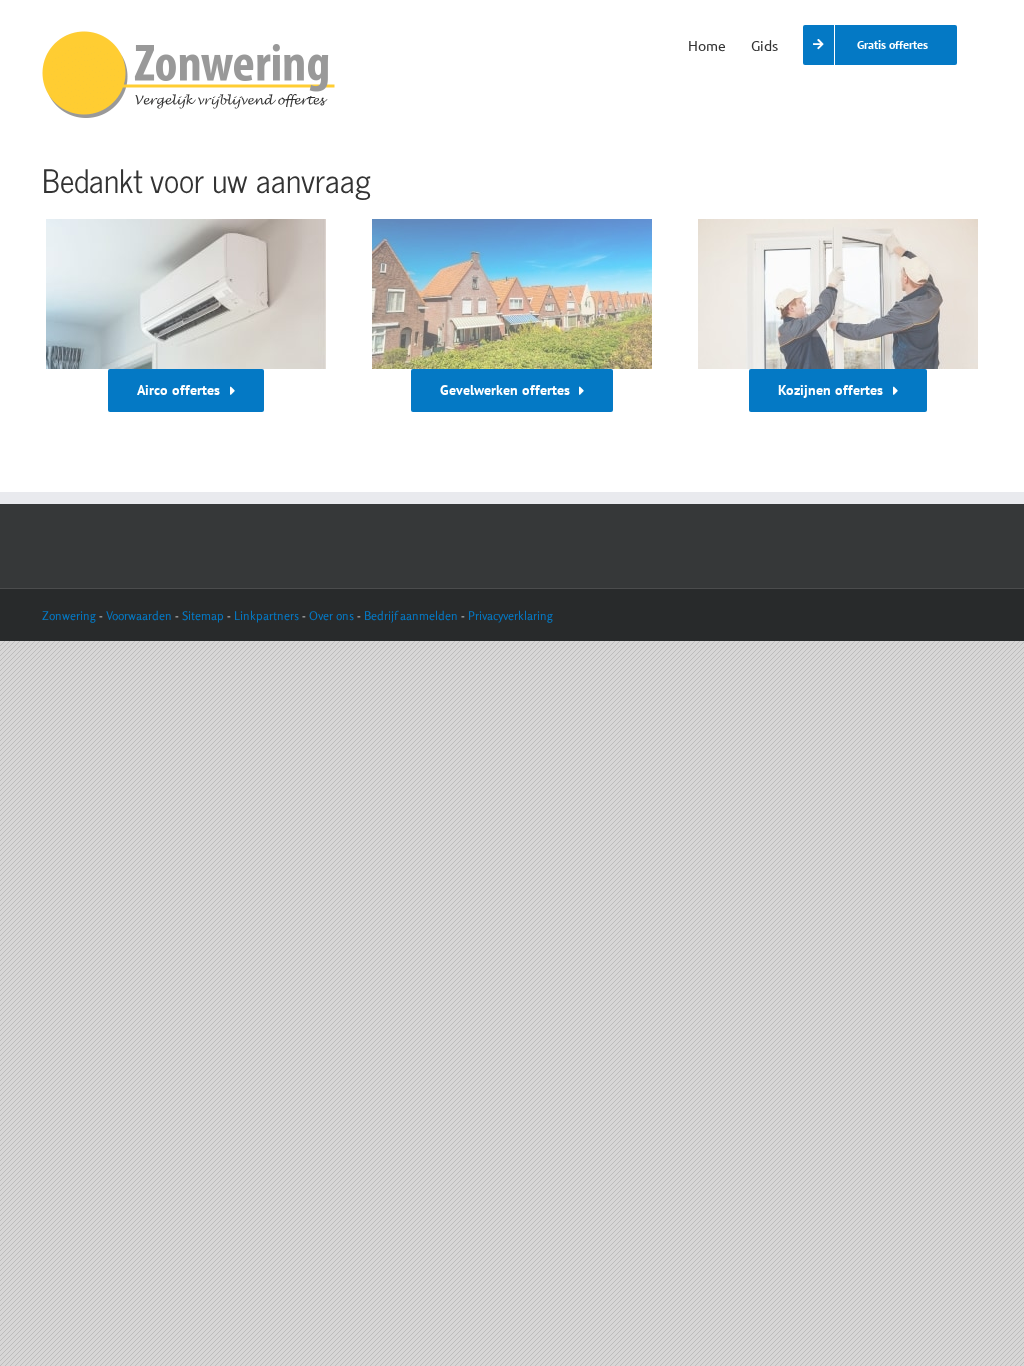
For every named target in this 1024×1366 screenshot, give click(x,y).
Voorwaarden (140, 615)
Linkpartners (266, 615)
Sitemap (203, 615)
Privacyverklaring (510, 615)
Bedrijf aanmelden (411, 615)
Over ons (331, 615)
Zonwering (69, 615)
